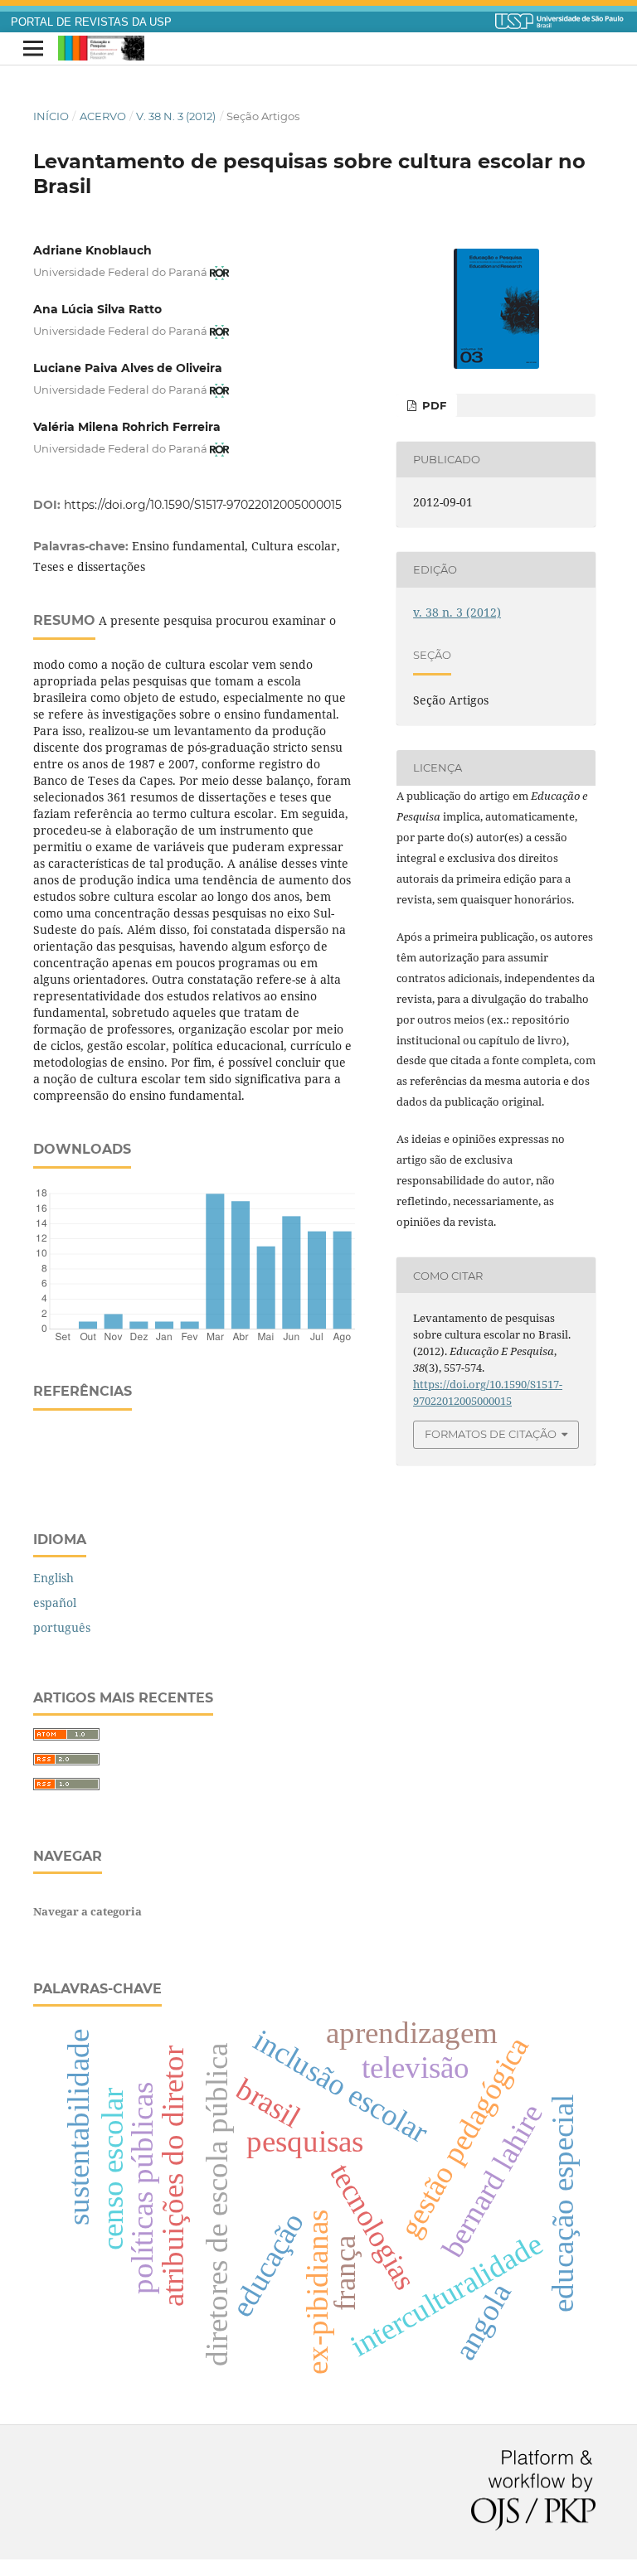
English (53, 1578)
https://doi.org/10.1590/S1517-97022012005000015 (203, 505)
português (62, 1627)
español (55, 1603)
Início (51, 116)
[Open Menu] (33, 49)
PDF (433, 405)
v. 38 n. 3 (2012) (176, 116)
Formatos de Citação (491, 1434)
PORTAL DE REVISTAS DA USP (91, 22)
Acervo (103, 116)
